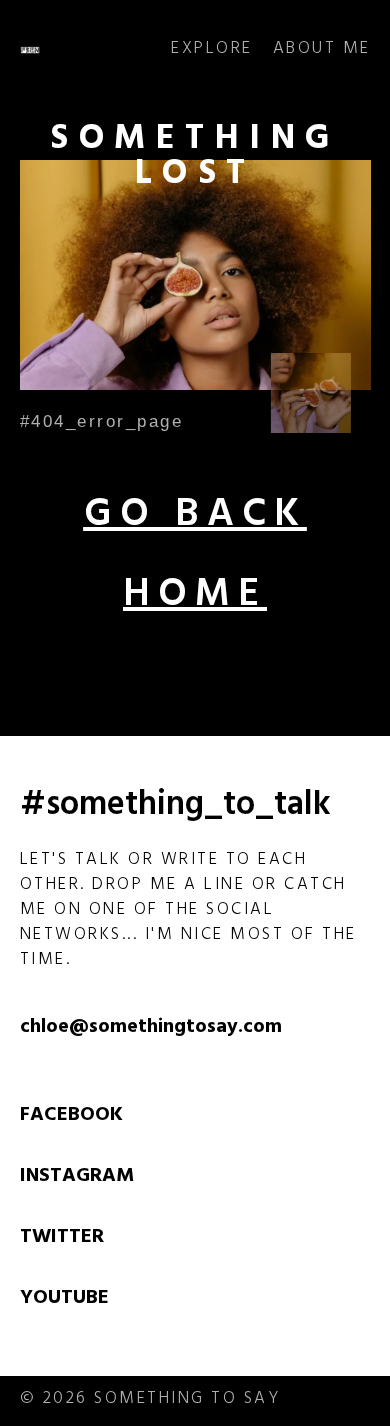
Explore (212, 50)
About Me (322, 50)
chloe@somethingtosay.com (151, 1028)
